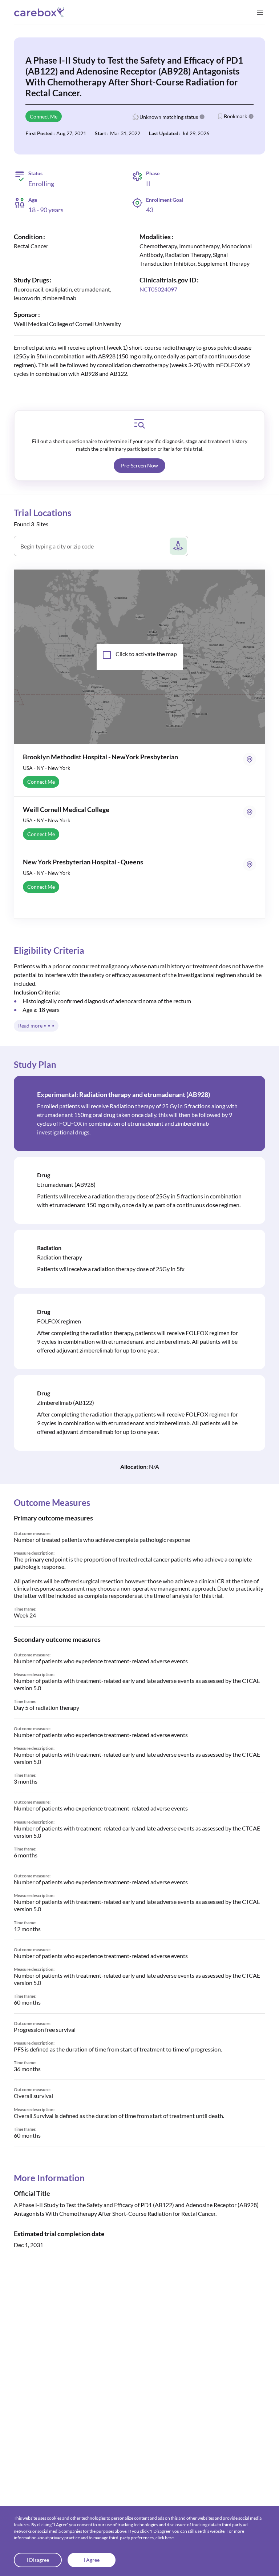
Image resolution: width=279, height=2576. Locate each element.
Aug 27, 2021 (71, 133)
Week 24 (25, 1615)
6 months (26, 1855)
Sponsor (26, 314)
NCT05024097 (158, 289)
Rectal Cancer (31, 246)
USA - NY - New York (46, 768)
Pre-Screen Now (139, 465)
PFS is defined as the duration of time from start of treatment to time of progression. (118, 2049)
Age (33, 200)
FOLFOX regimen (59, 1321)
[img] (139, 424)
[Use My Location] (178, 546)
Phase (153, 173)
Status (35, 173)
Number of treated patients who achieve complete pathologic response (102, 1540)
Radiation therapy (60, 1257)
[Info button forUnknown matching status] (202, 117)
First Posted (39, 133)
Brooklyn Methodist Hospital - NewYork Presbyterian (100, 757)
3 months (26, 1781)
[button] (139, 466)
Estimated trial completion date (59, 2234)
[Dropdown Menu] (260, 12)
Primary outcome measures (53, 1518)
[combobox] (94, 549)
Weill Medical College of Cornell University (67, 324)
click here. (165, 2538)
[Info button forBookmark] (251, 116)
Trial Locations (43, 513)
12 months (27, 1929)
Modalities (155, 237)
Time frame (25, 1609)
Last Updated (164, 133)
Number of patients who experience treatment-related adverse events (101, 1661)
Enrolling (41, 184)
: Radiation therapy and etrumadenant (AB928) (124, 1094)
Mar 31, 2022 (125, 133)
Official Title (32, 2193)
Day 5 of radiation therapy (46, 1707)
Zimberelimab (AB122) (66, 1402)
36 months (27, 2069)
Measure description (34, 1553)
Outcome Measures (52, 1502)
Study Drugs (31, 280)
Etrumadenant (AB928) (66, 1184)
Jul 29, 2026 (196, 133)
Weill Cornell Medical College (66, 809)
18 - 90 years (46, 210)
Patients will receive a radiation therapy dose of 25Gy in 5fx (111, 1269)
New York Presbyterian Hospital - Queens (83, 862)
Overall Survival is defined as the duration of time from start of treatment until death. (119, 2116)
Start (100, 133)
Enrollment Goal (165, 200)
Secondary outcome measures (57, 1639)
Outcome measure (32, 1533)
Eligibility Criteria (49, 950)
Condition (28, 237)
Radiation (49, 1248)
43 (150, 210)
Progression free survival (45, 2030)
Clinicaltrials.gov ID (168, 280)
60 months (27, 2002)
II (148, 184)
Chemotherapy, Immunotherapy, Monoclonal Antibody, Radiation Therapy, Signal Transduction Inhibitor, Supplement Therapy (196, 255)
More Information (49, 2178)
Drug (44, 1175)
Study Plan (35, 1064)
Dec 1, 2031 (29, 2245)
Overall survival (33, 2096)
